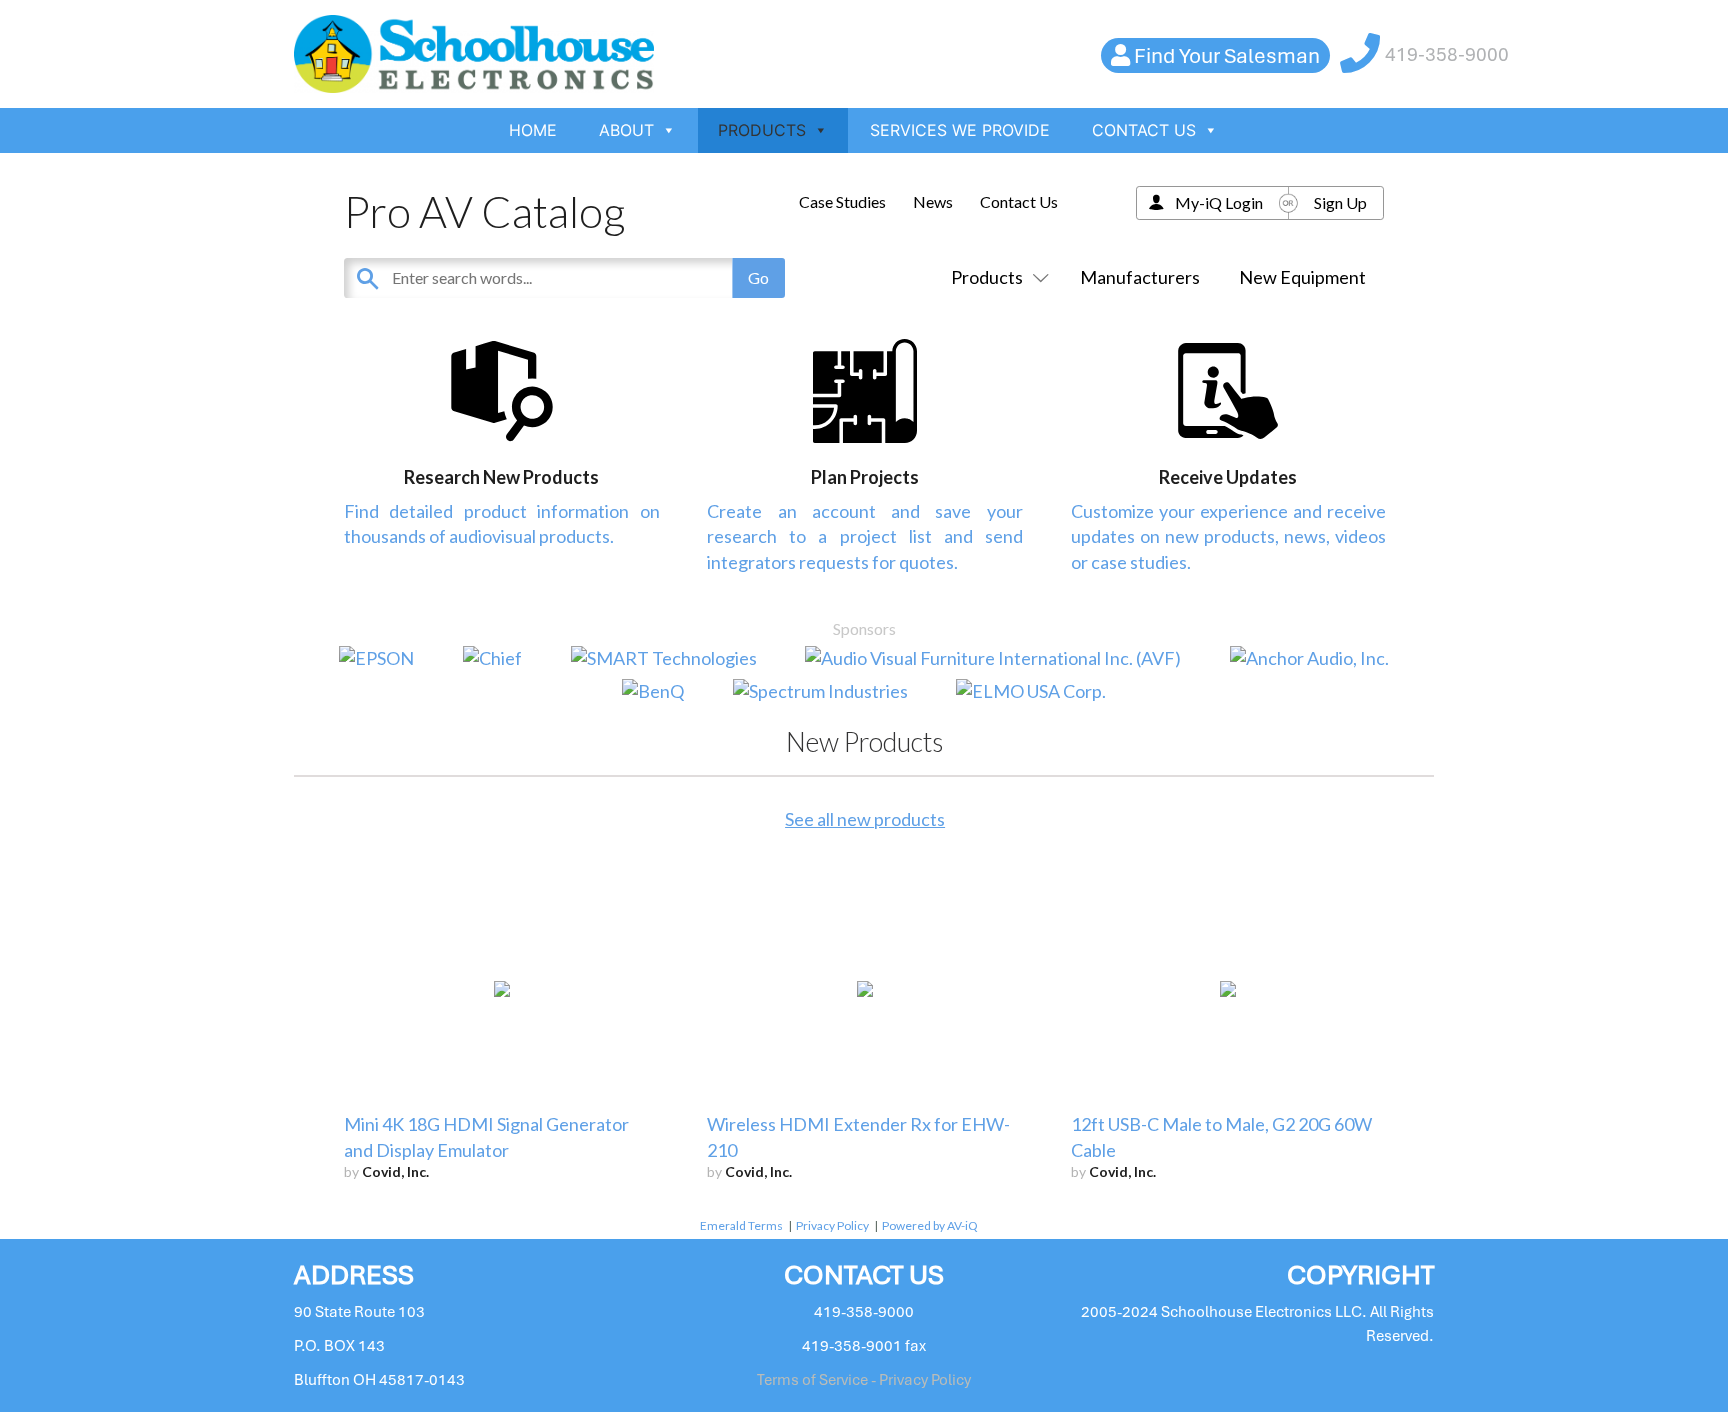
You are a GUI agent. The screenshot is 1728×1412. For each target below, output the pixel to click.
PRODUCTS (762, 130)
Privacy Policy (832, 1225)
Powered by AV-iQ (930, 1225)
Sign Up (1340, 202)
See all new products (865, 819)
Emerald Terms (741, 1225)
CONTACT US (1144, 130)
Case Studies (842, 201)
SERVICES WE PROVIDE (960, 130)
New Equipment (1302, 277)
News (933, 201)
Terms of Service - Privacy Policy (864, 1380)
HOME (533, 130)
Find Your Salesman (1227, 55)
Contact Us (1019, 201)
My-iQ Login (1219, 202)
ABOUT (626, 130)
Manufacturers (1140, 277)
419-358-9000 (1447, 54)
